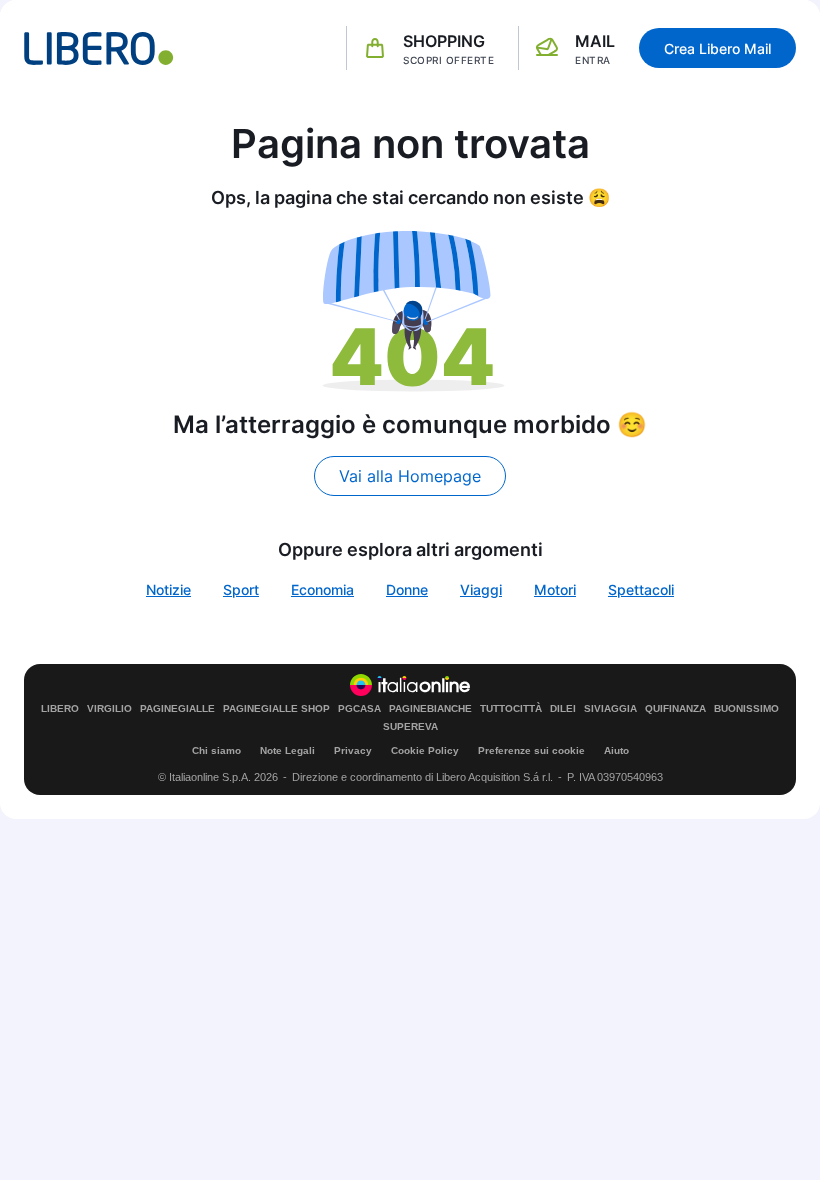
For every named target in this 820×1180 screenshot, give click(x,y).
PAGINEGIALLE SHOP (276, 709)
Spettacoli (641, 589)
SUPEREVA (410, 727)
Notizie (168, 589)
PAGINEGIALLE (177, 709)
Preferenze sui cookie (531, 750)
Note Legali (287, 750)
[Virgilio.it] (99, 48)
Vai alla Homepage (410, 476)
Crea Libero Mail (717, 48)
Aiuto (616, 750)
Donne (407, 589)
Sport (241, 589)
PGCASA (359, 709)
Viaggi (481, 589)
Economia (322, 589)
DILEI (563, 709)
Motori (555, 589)
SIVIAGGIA (610, 709)
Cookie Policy (425, 750)
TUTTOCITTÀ (511, 709)
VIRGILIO (109, 709)
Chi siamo (216, 750)
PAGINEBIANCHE (430, 709)
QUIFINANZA (675, 709)
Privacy (353, 750)
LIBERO (60, 709)
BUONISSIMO (746, 709)
